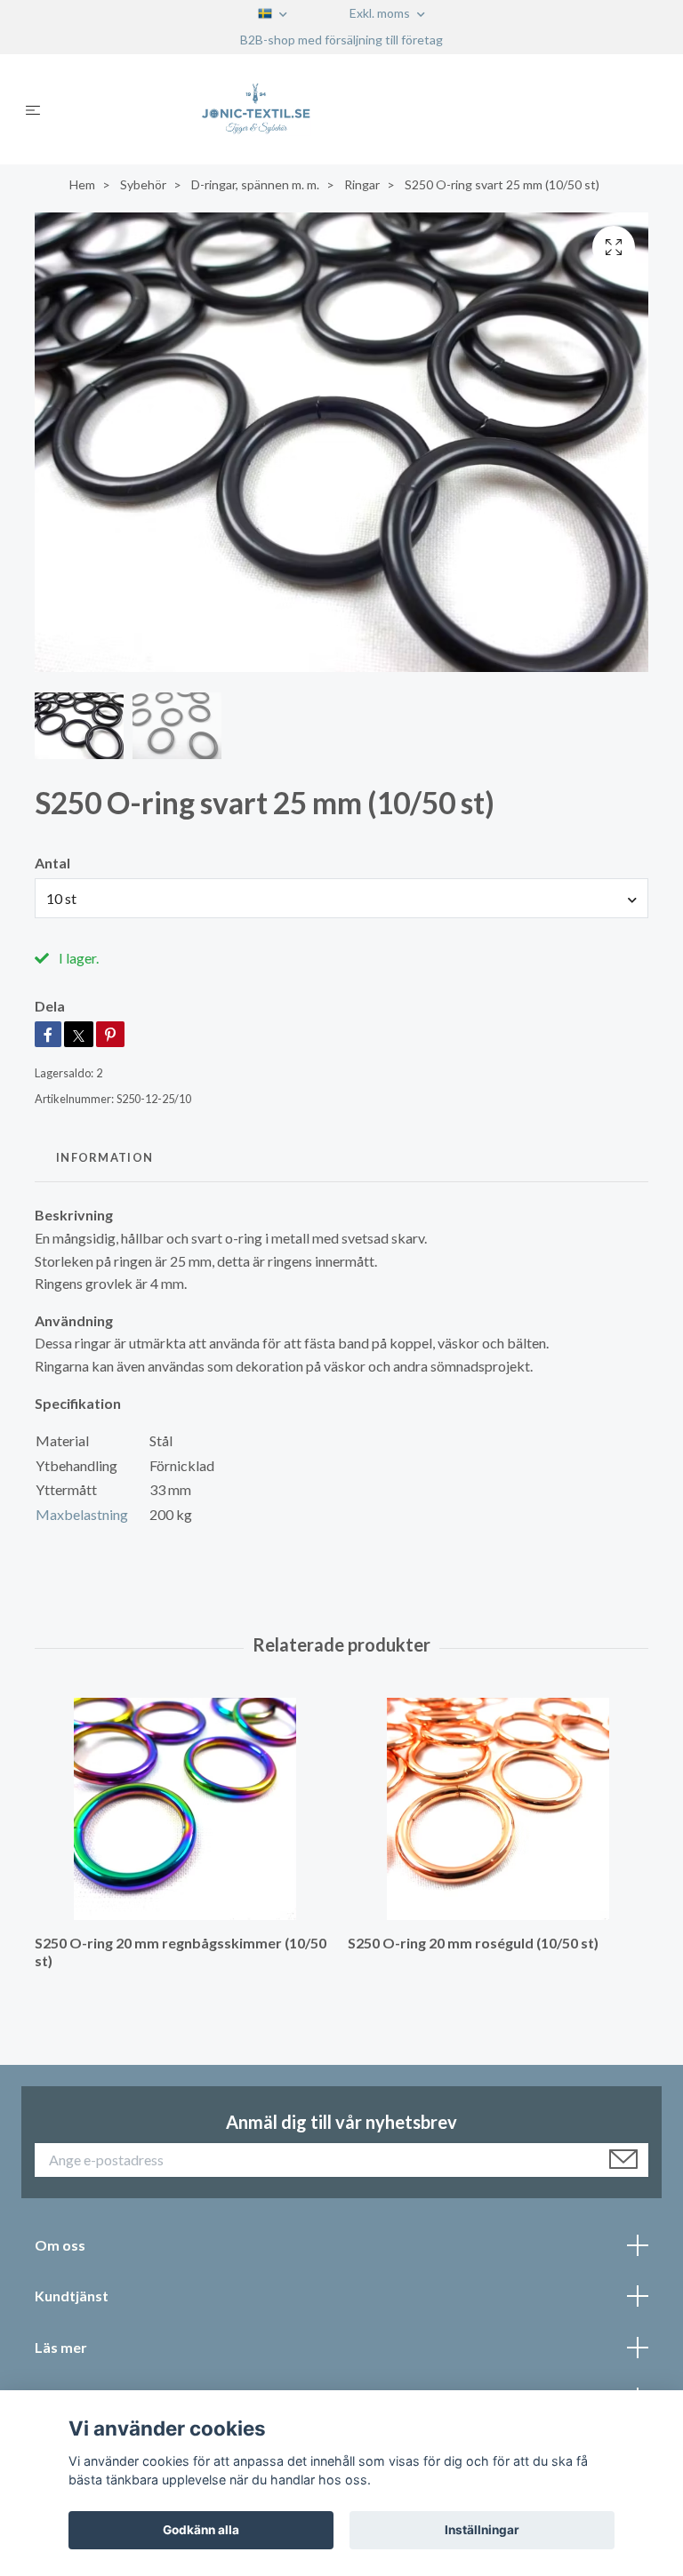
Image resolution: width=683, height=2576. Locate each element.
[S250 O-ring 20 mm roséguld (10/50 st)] (498, 1809)
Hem (82, 184)
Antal (52, 863)
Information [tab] (104, 1157)
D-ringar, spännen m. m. (255, 184)
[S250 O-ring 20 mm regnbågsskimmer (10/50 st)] (185, 1809)
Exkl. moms (381, 13)
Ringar (362, 184)
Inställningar (482, 2530)
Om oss (60, 2245)
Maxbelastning (82, 1514)
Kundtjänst (72, 2296)
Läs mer (61, 2347)
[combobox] (341, 898)
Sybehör (143, 184)
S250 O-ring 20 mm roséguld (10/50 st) (473, 1943)
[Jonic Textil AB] (356, 109)
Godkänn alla (201, 2530)
